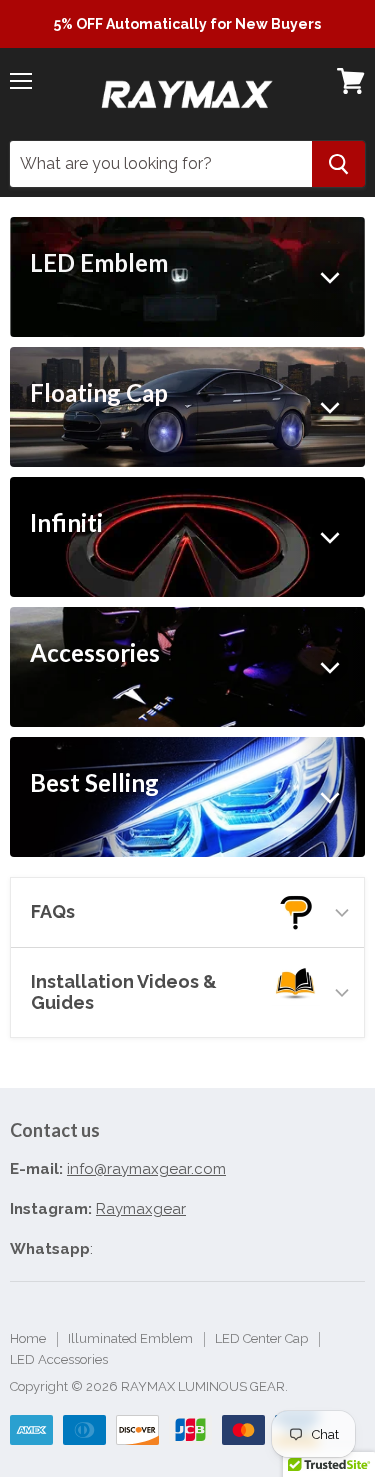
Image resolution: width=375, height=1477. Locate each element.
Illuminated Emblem (130, 1338)
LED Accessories (59, 1359)
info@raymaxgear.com (146, 1169)
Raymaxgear (141, 1209)
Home (28, 1338)
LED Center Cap (261, 1338)
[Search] (338, 164)
